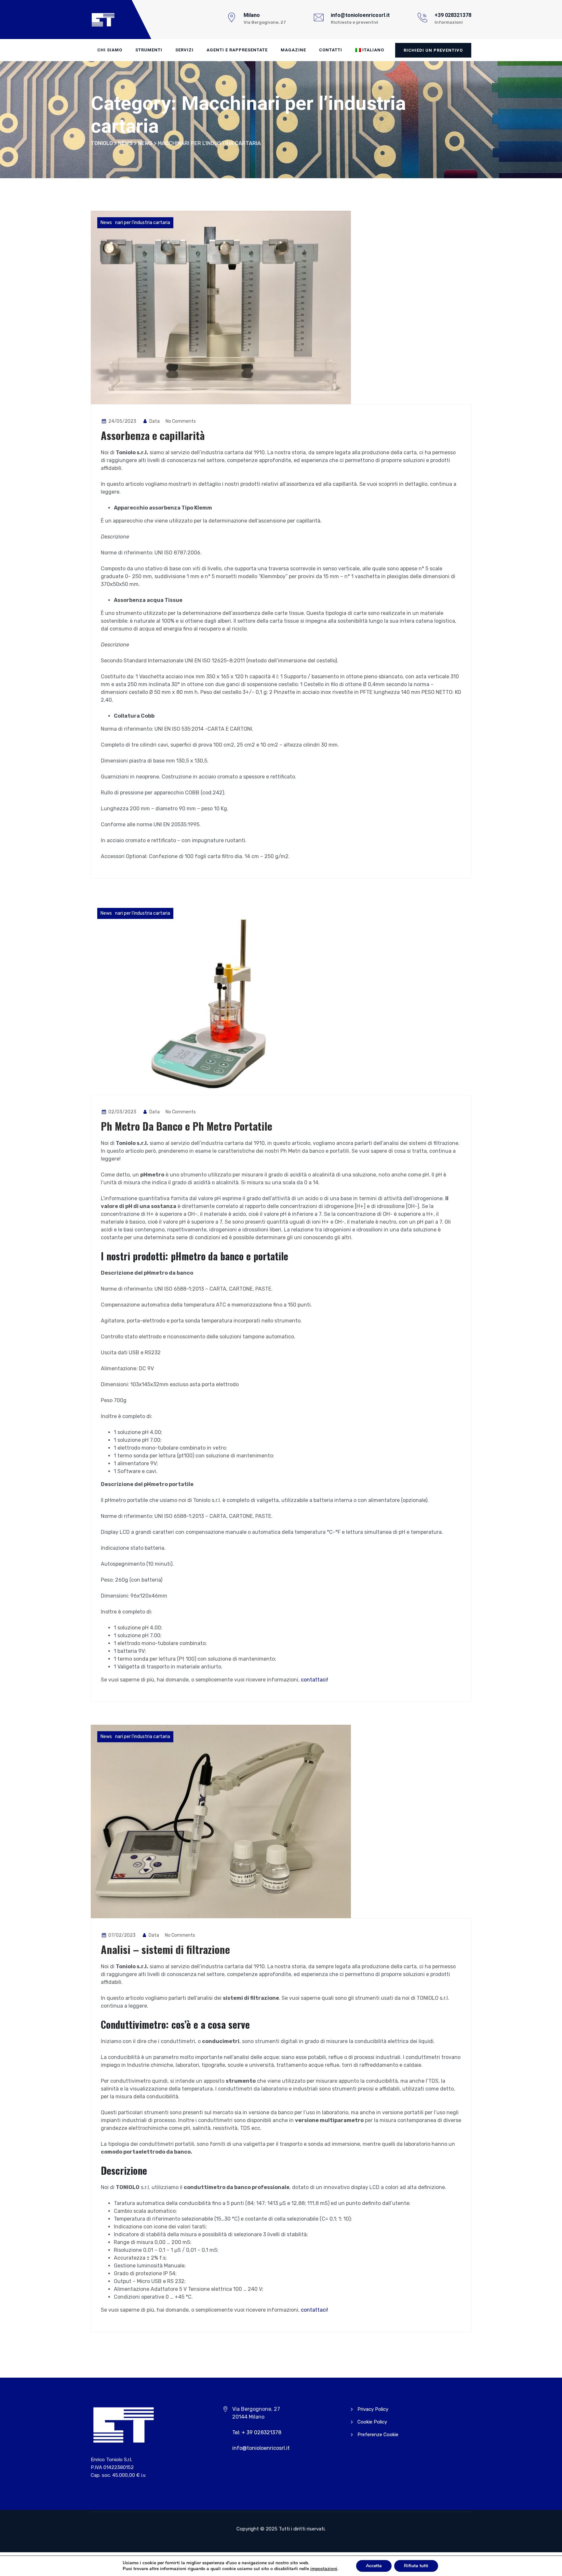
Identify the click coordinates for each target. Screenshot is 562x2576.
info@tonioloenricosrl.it (261, 2448)
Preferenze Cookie (378, 2435)
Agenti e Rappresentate (237, 50)
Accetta (374, 2566)
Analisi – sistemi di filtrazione (165, 1949)
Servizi (184, 50)
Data (154, 421)
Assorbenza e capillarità (153, 435)
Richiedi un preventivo (433, 50)
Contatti (331, 50)
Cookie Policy (372, 2422)
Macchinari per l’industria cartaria (135, 223)
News (106, 223)
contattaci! (314, 1680)
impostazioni (324, 2569)
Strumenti (149, 50)
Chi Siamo (110, 50)
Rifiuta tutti (416, 2566)
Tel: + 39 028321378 (257, 2432)
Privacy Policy (373, 2409)
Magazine (293, 50)
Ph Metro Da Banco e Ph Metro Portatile (187, 1126)
